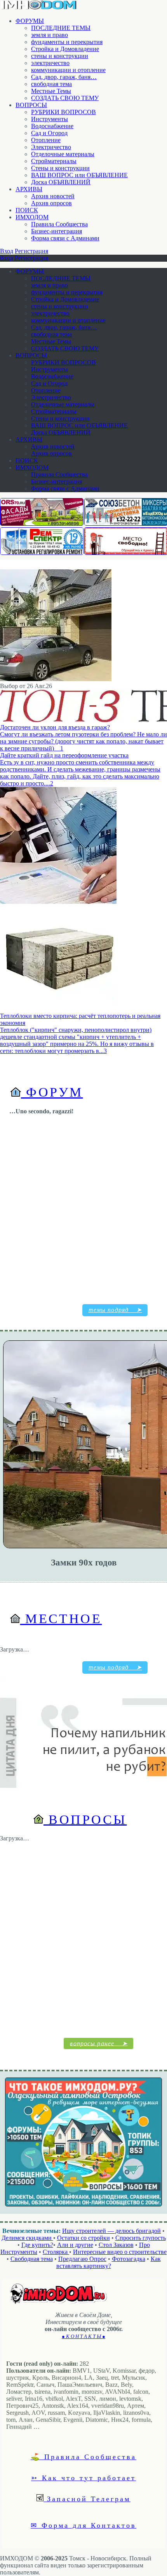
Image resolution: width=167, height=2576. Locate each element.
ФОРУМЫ (30, 21)
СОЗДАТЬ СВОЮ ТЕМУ (65, 98)
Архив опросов (51, 203)
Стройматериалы (54, 161)
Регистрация (31, 251)
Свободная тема (32, 2259)
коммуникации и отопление (68, 70)
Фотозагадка (129, 2259)
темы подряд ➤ (115, 1310)
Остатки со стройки (83, 2238)
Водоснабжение (52, 126)
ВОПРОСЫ (31, 105)
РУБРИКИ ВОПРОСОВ (63, 112)
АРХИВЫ (29, 189)
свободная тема (51, 84)
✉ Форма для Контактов (83, 2525)
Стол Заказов (116, 2245)
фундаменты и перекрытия (67, 42)
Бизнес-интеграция (57, 231)
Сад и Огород (49, 133)
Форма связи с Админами (65, 238)
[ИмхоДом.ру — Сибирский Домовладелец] (39, 8)
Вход (7, 251)
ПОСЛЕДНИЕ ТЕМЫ (61, 28)
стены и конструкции (60, 56)
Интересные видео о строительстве (120, 2252)
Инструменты (50, 119)
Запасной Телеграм (87, 2499)
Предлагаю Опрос (82, 2259)
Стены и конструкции (60, 168)
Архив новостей (53, 196)
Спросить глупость (141, 2238)
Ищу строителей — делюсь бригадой (111, 2231)
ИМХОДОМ (32, 217)
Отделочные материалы (63, 154)
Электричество (51, 147)
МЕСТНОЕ (61, 1619)
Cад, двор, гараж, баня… (64, 77)
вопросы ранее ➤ (99, 2043)
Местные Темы (51, 91)
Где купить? (37, 2245)
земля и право (50, 35)
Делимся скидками (27, 2238)
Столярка (56, 2252)
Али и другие (75, 2245)
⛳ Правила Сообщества (83, 2456)
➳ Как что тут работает (83, 2477)
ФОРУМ (52, 1092)
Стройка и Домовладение (65, 49)
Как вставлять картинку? (109, 2262)
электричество (50, 63)
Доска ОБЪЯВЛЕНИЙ (61, 182)
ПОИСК (27, 210)
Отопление (46, 140)
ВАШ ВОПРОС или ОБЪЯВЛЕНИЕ (79, 175)
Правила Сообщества (59, 224)
